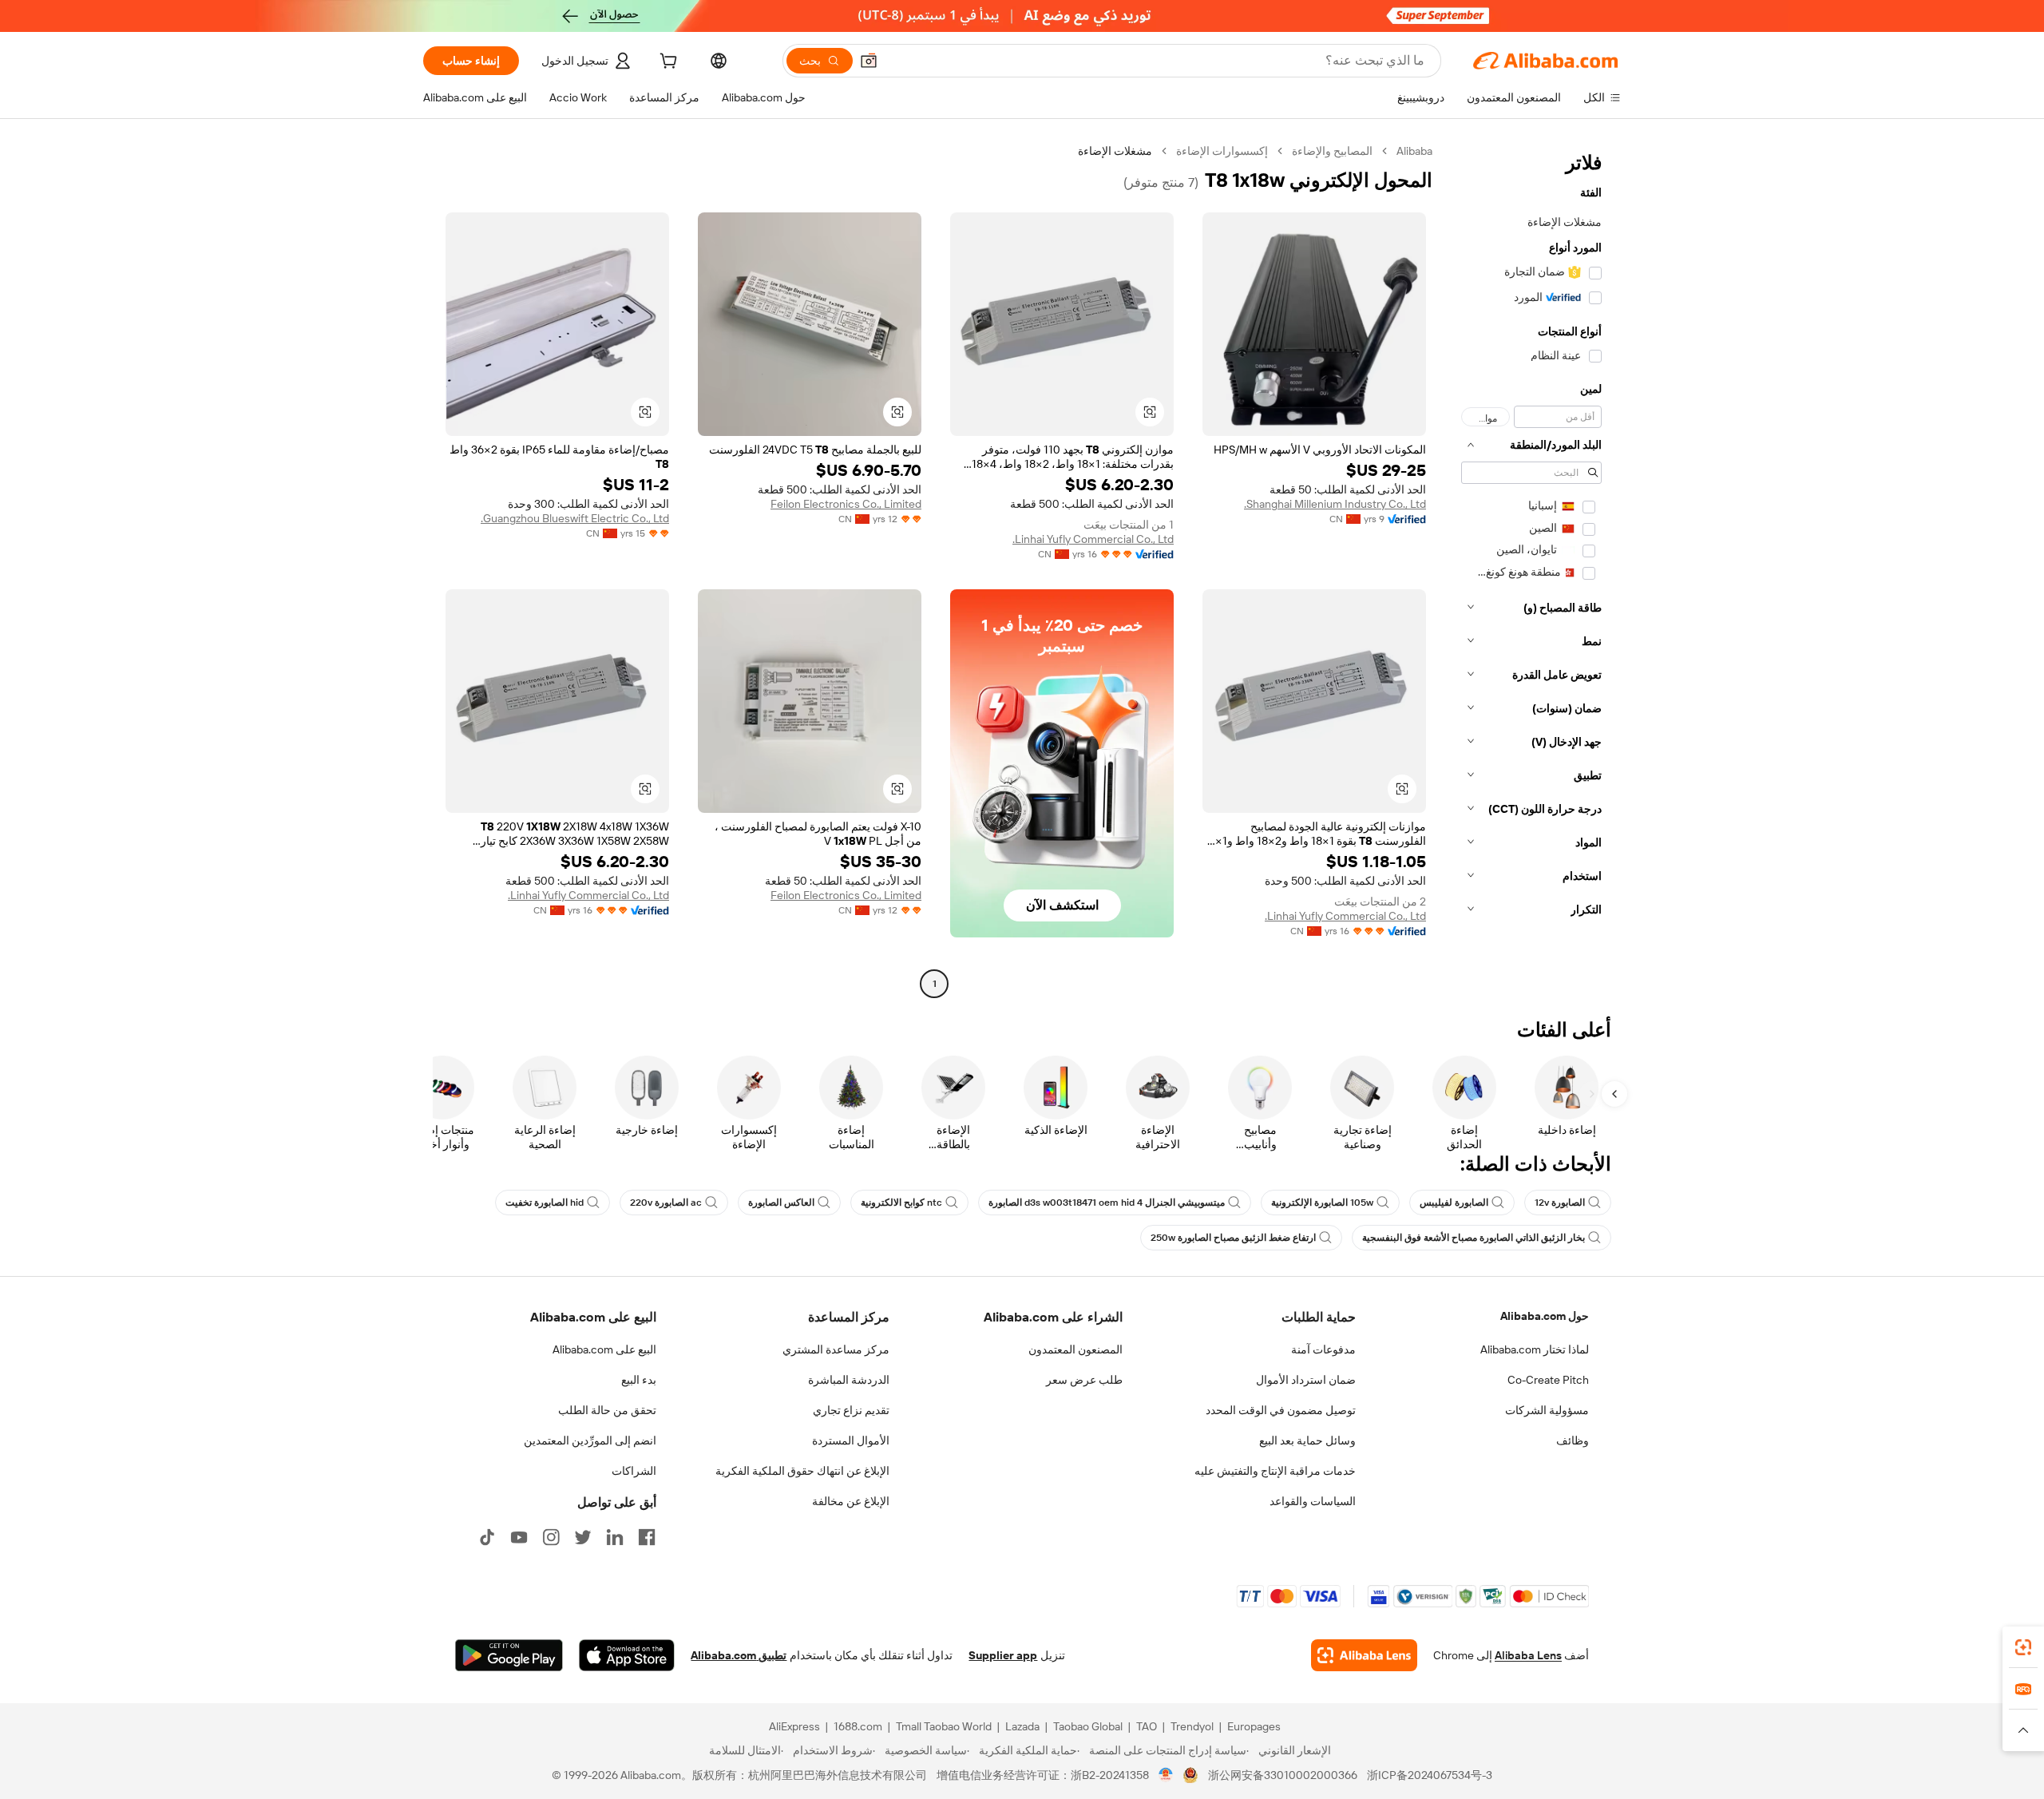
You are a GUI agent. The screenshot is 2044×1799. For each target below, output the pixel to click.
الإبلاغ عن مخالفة (851, 1501)
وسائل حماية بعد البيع (1307, 1440)
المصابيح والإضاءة (1332, 151)
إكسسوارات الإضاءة (1222, 151)
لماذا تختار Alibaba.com (1535, 1349)
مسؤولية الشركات (1547, 1410)
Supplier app (1003, 1655)
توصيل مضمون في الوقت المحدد (1281, 1410)
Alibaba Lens (1528, 1655)
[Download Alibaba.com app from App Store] (627, 1655)
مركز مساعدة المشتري (836, 1349)
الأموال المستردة (851, 1440)
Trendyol (1192, 1726)
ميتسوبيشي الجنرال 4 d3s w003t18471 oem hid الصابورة (1107, 1203)
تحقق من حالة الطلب (607, 1410)
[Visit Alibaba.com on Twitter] (583, 1537)
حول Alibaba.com (1545, 1316)
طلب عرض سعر (1084, 1380)
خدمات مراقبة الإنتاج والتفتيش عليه (1275, 1471)
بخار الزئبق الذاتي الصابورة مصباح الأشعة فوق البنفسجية (1474, 1238)
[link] (2023, 1647)
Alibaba (1414, 151)
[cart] (667, 63)
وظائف (1573, 1440)
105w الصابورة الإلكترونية (1322, 1203)
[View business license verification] (1166, 1775)
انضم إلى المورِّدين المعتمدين (590, 1440)
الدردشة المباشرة (849, 1380)
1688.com (858, 1726)
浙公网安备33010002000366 (1283, 1775)
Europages (1254, 1726)
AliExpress (794, 1726)
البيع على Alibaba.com (604, 1349)
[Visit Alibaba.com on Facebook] (647, 1537)
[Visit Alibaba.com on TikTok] (487, 1537)
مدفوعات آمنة (1323, 1349)
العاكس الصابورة (781, 1203)
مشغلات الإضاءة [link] (1115, 151)
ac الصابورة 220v (666, 1203)
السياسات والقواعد (1313, 1501)
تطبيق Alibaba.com (739, 1655)
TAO (1147, 1726)
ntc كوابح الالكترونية (901, 1203)
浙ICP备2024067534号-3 (1430, 1775)
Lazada (1022, 1726)
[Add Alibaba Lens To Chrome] (1364, 1655)
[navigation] (1531, 569)
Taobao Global (1088, 1726)
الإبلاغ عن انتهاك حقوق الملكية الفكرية (802, 1471)
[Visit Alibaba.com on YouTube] (519, 1537)
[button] (869, 61)
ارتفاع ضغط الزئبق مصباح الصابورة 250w (1233, 1238)
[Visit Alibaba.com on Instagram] (551, 1537)
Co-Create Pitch (1548, 1380)
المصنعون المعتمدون (1075, 1349)
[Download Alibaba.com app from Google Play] (509, 1655)
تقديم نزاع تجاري (851, 1410)
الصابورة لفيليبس (1454, 1203)
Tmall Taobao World (944, 1726)
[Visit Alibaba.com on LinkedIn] (615, 1537)
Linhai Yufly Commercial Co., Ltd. (1093, 539)
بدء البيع (639, 1380)
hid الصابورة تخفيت (545, 1203)
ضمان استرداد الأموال (1306, 1380)
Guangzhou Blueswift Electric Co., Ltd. (575, 518)
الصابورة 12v (1560, 1203)
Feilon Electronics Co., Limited (846, 504)
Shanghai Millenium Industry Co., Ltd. (1335, 504)
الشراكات (634, 1471)
